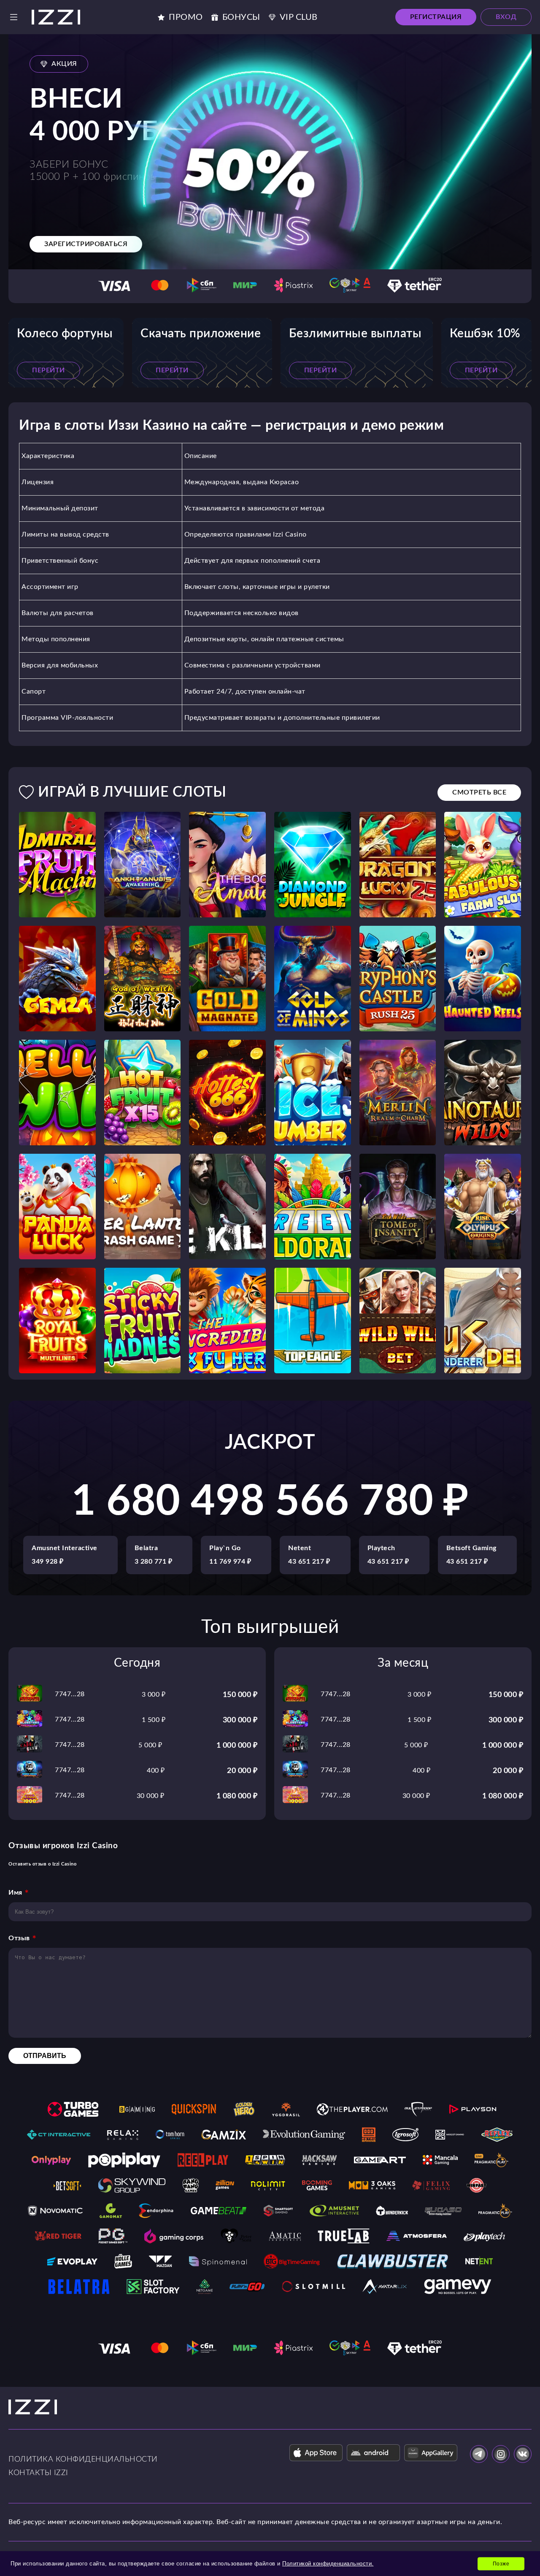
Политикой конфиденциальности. (328, 2564)
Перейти (49, 370)
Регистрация (436, 17)
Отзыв (19, 1938)
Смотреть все (479, 792)
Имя (15, 1893)
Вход (506, 17)
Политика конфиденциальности (83, 2459)
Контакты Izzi (38, 2473)
